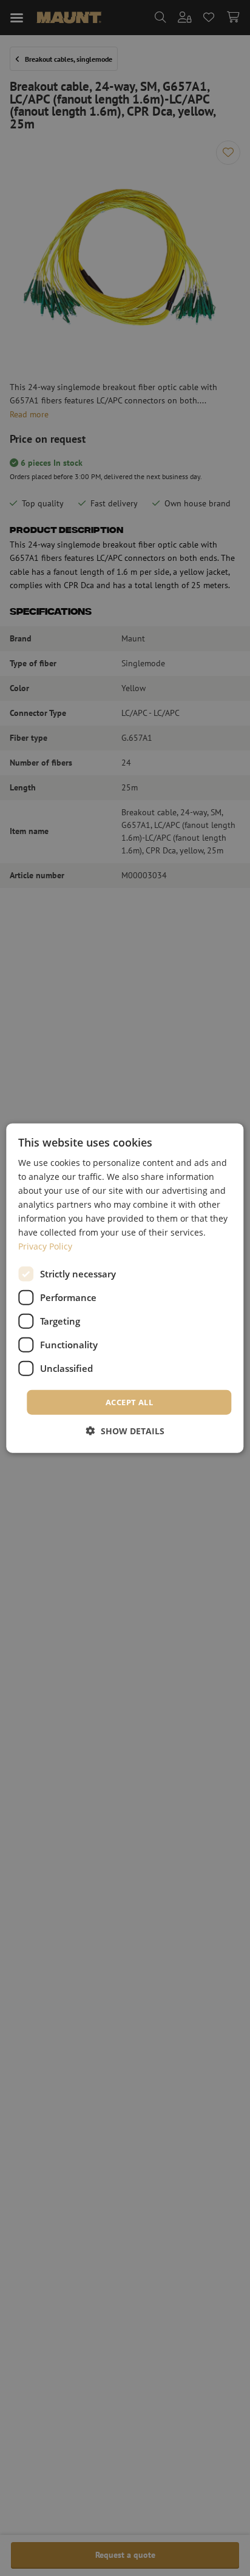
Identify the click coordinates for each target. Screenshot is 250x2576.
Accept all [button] (129, 1402)
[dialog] (125, 1288)
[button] (125, 1431)
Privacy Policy (45, 1246)
